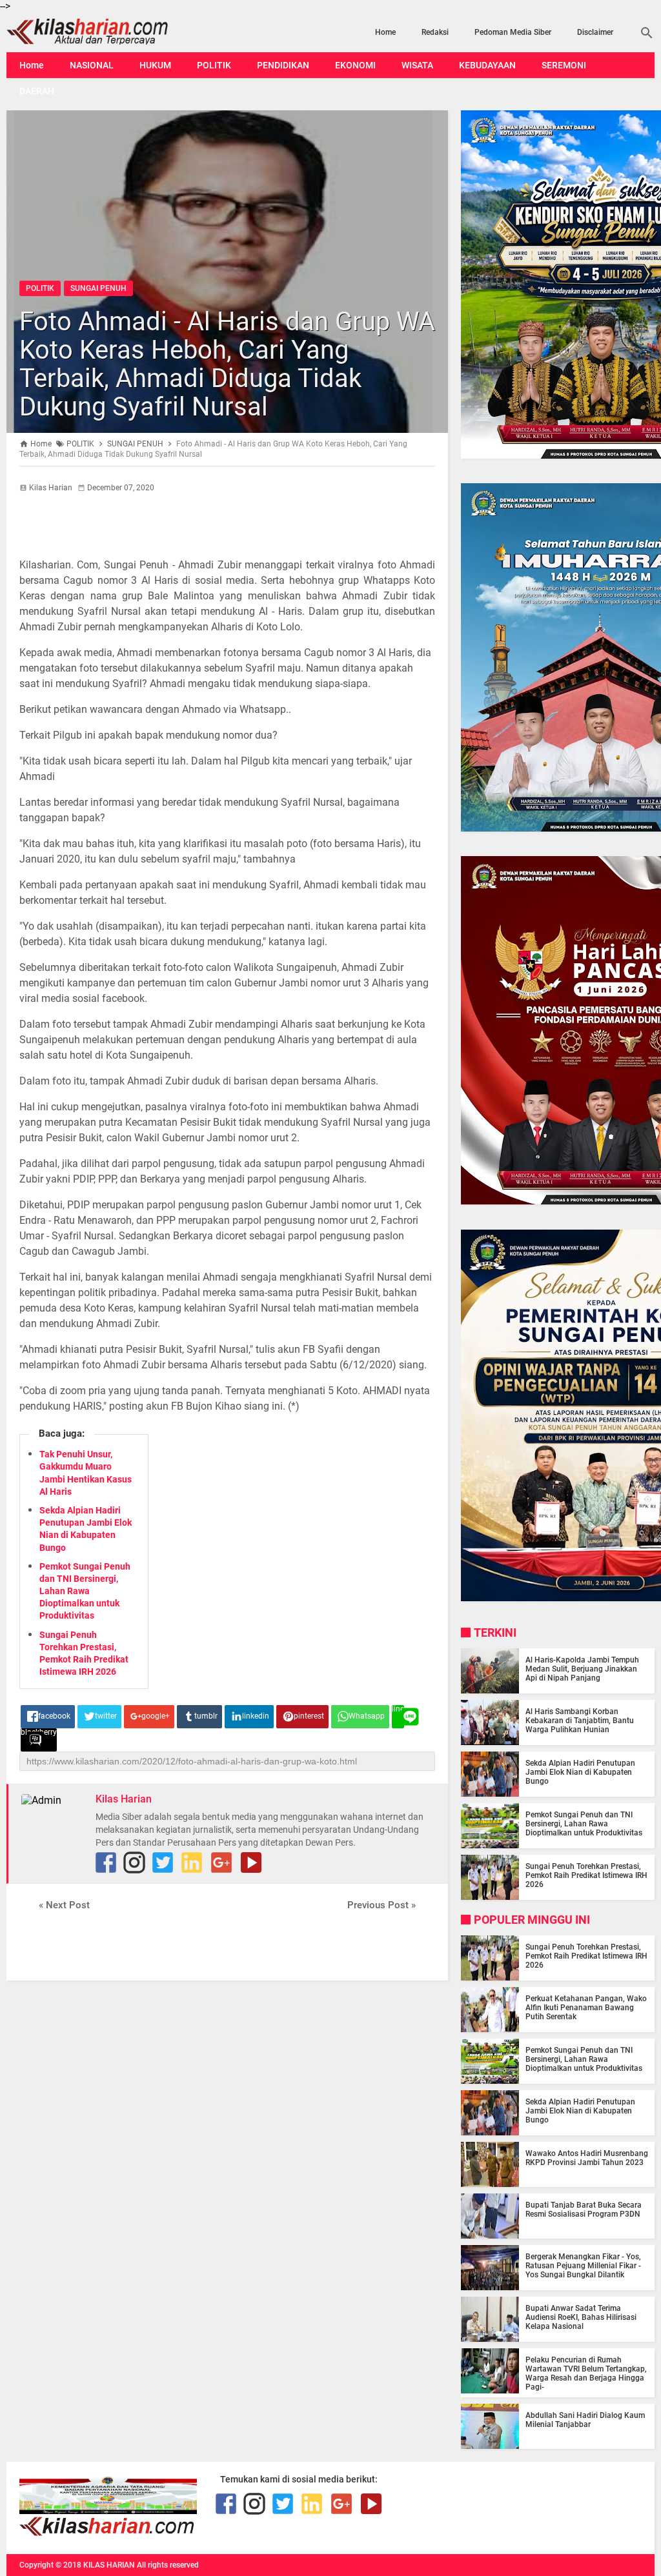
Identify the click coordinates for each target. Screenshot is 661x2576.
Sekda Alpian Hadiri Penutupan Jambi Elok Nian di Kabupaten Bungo (580, 1772)
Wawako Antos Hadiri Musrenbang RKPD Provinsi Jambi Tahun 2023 (587, 2158)
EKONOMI (355, 65)
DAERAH (37, 91)
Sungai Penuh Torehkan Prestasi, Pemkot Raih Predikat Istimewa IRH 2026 (586, 1875)
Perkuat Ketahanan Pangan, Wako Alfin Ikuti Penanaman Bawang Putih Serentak (586, 2008)
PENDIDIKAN (283, 65)
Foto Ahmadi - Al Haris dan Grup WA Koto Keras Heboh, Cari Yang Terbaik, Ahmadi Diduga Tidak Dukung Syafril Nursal (227, 364)
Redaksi (435, 32)
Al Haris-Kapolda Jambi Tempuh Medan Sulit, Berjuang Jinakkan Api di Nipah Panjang (582, 1669)
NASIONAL (92, 65)
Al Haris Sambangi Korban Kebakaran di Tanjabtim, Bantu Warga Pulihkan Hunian (580, 1721)
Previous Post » (381, 1905)
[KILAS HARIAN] (104, 32)
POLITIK (214, 65)
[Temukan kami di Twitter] (163, 1862)
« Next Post (64, 1905)
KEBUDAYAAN (487, 65)
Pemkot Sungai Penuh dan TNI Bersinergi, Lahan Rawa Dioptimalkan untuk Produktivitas (85, 1591)
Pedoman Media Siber (513, 32)
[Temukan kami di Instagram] (134, 1862)
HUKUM (155, 65)
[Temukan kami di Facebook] (226, 2504)
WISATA (417, 65)
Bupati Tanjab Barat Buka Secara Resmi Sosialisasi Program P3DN (584, 2210)
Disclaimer (595, 32)
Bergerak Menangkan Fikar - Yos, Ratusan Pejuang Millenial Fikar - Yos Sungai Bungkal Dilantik (583, 2266)
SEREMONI (564, 65)
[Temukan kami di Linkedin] (192, 1862)
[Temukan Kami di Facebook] (106, 1862)
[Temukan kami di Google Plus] (221, 1862)
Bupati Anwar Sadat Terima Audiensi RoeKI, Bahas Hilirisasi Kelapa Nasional (581, 2317)
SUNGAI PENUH (98, 288)
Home (385, 32)
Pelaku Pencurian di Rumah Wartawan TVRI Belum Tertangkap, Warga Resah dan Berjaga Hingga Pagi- (586, 2373)
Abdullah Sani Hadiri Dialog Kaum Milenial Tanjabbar (585, 2420)
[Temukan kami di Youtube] (251, 1862)
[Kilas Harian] (108, 2533)
